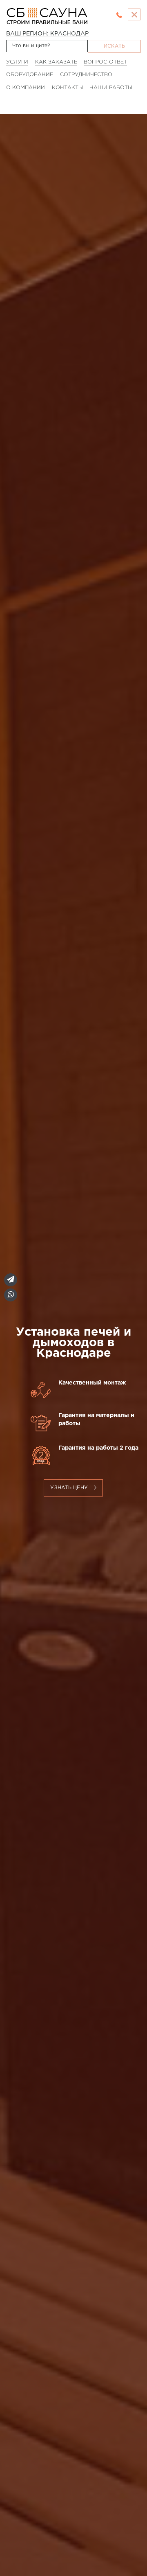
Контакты (67, 88)
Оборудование (30, 75)
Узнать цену (70, 1488)
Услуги (17, 62)
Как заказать (56, 62)
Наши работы (111, 88)
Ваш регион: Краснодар (47, 34)
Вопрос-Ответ (105, 62)
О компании (26, 88)
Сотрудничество (86, 75)
